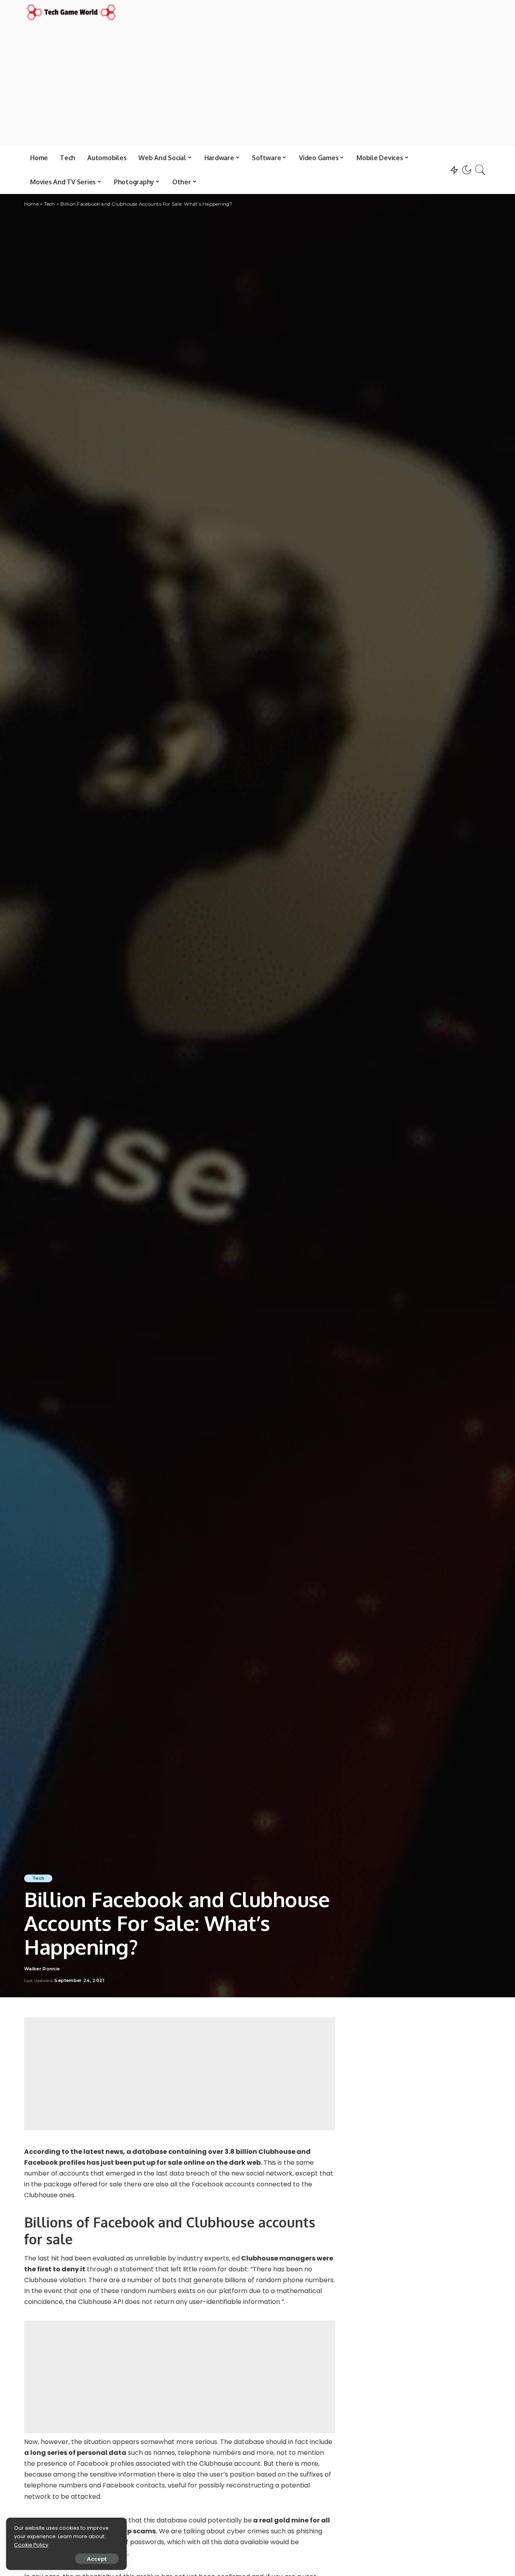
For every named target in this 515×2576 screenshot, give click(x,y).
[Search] (480, 170)
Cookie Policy (31, 2545)
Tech (38, 1878)
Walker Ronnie (42, 1969)
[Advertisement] (257, 83)
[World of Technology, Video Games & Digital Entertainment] (71, 12)
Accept (97, 2559)
